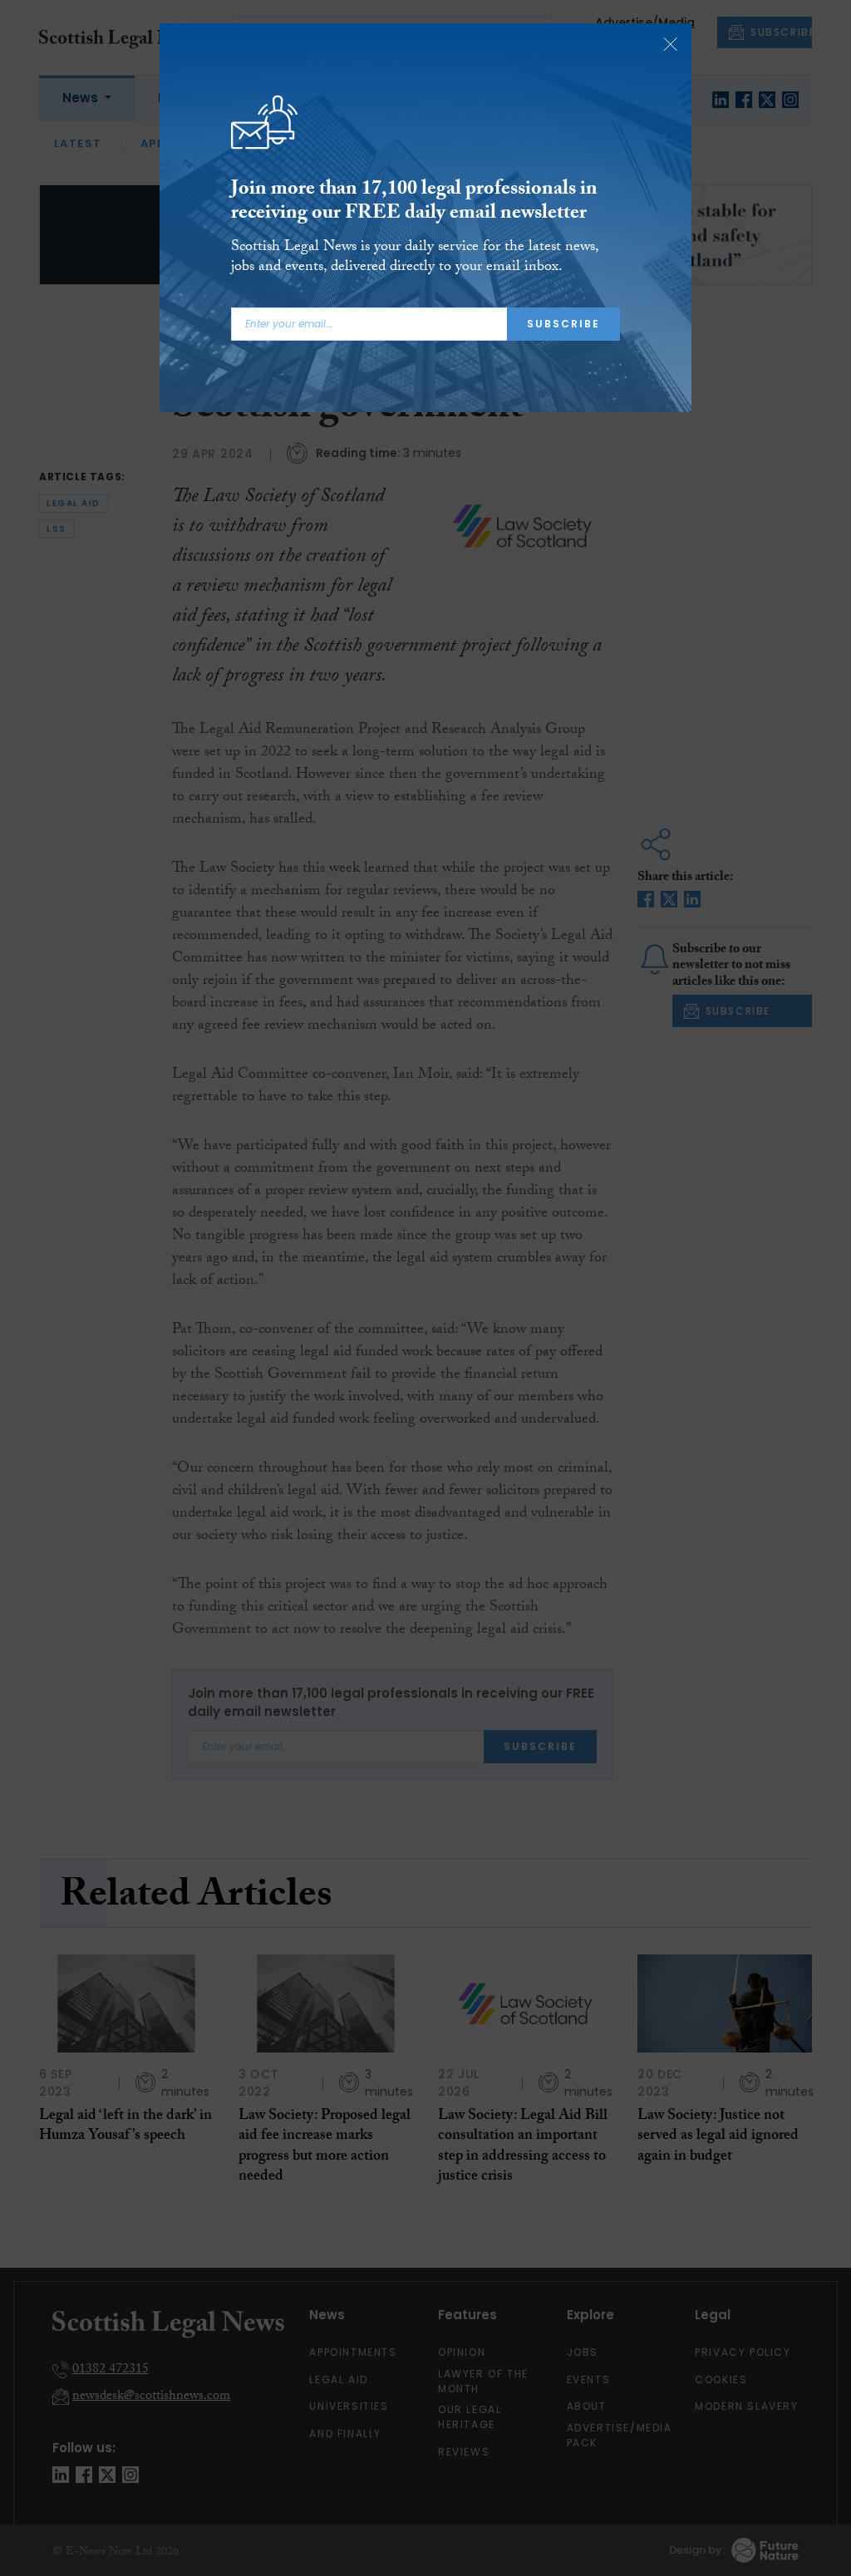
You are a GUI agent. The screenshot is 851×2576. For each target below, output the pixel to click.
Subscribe (563, 324)
